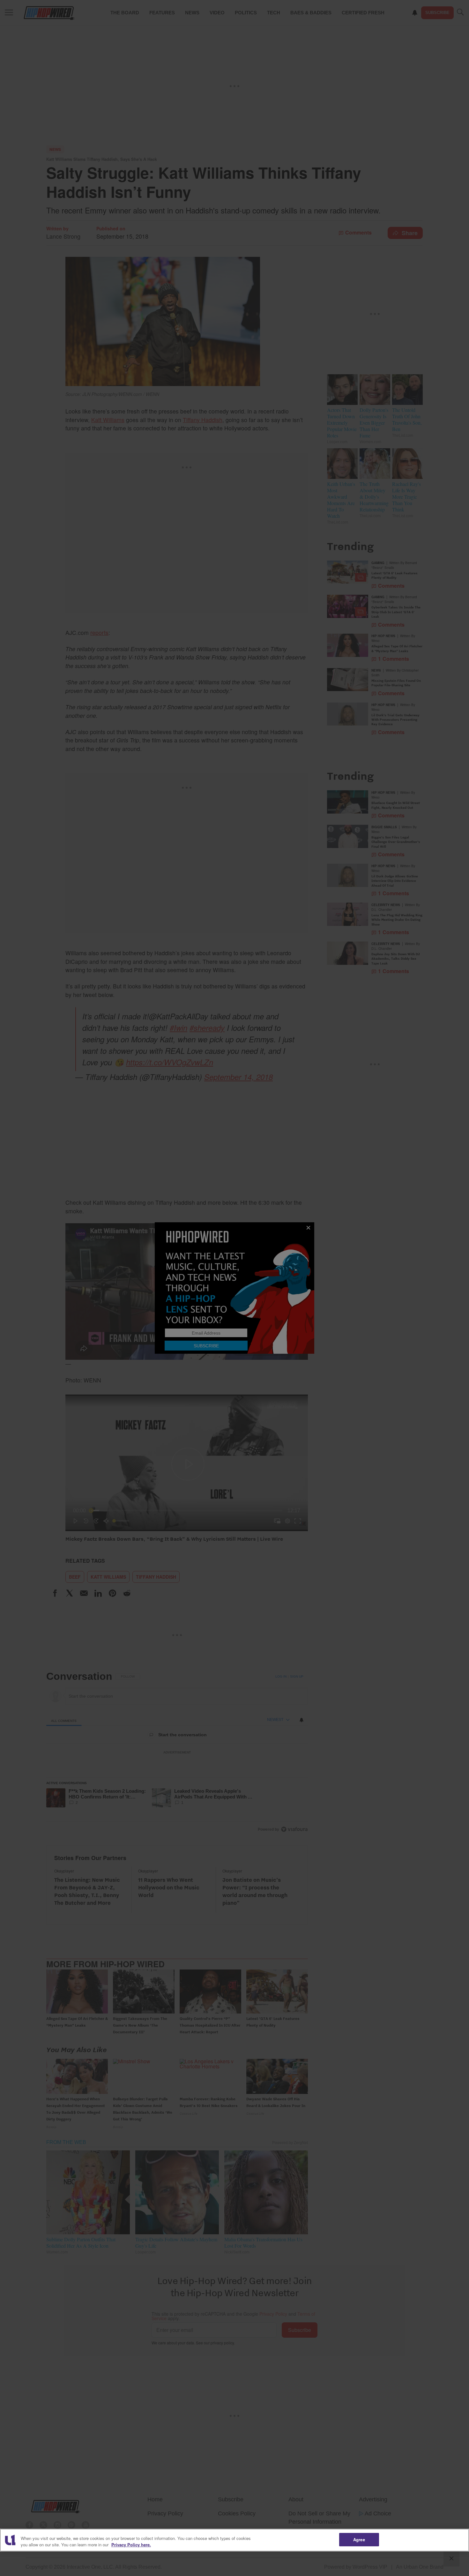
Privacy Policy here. (131, 2545)
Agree (359, 2539)
